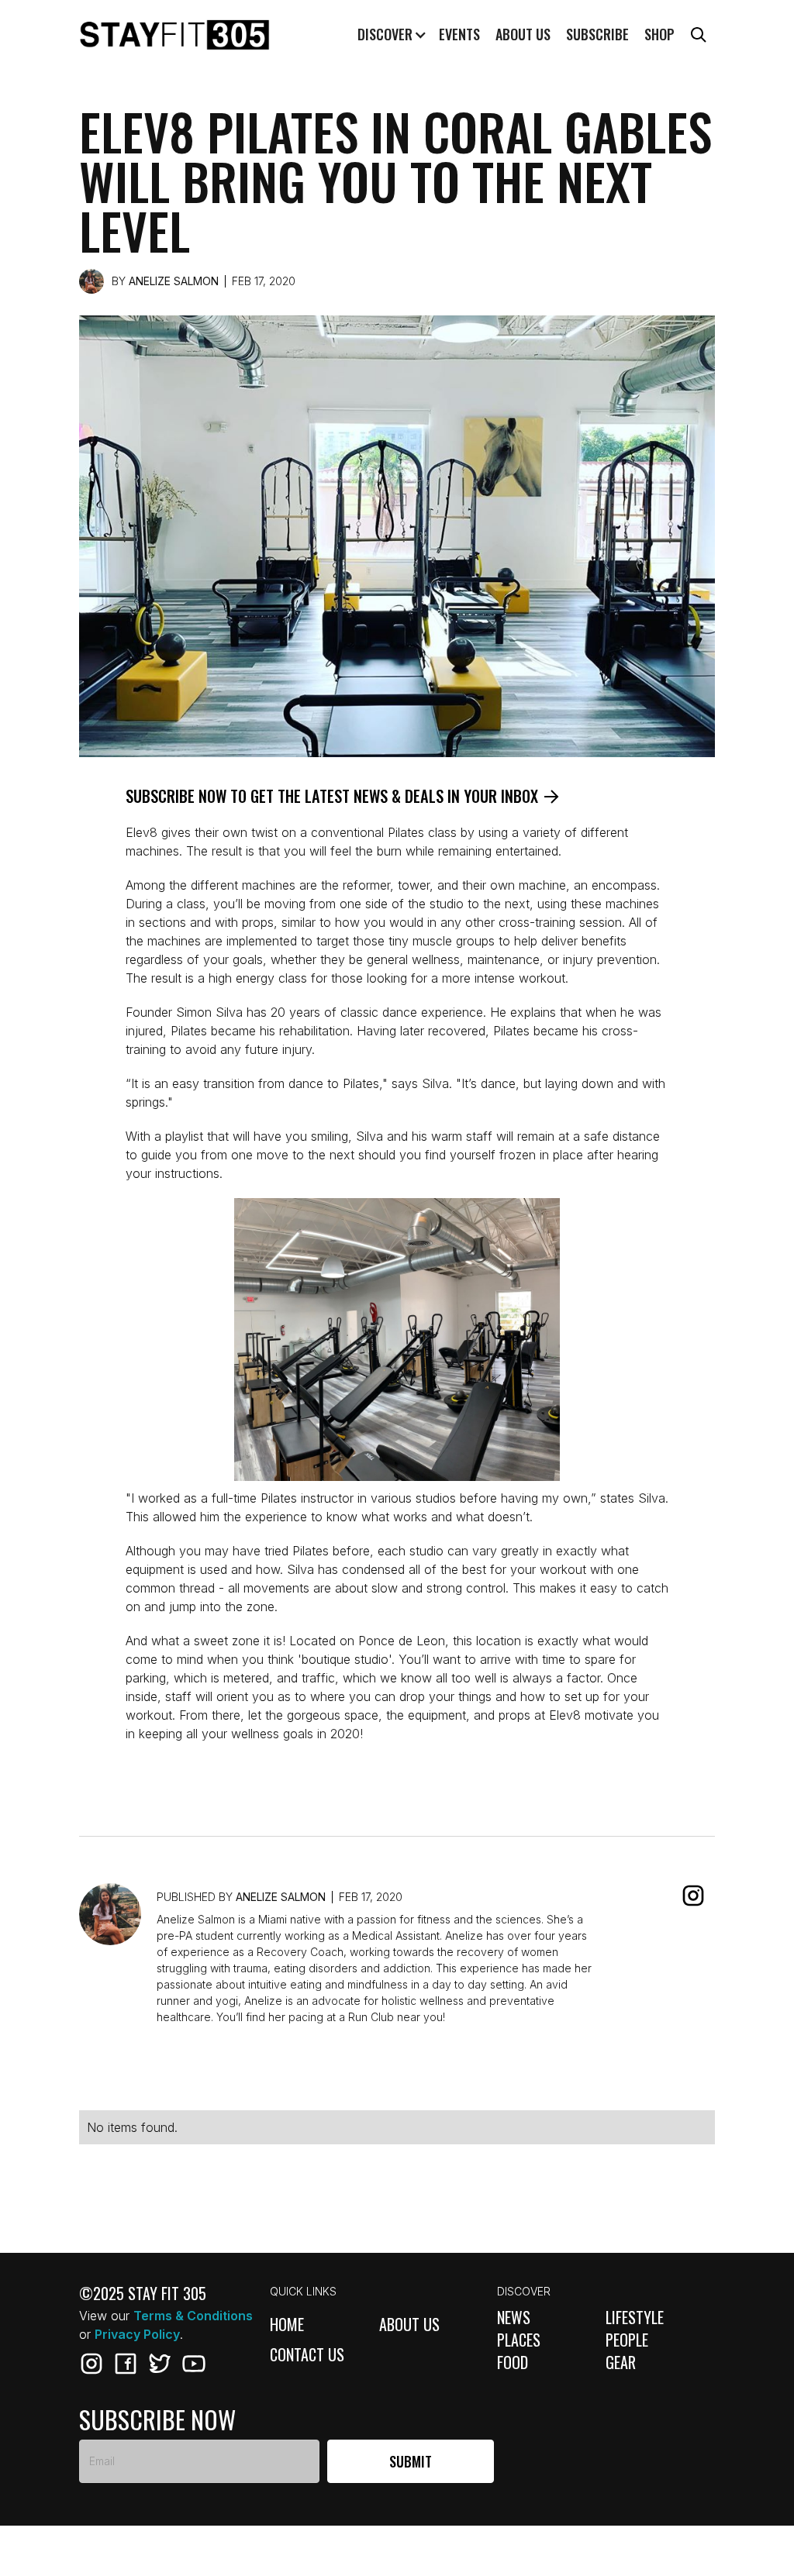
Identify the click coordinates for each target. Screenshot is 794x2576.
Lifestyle (635, 2318)
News (514, 2318)
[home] (174, 35)
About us (523, 34)
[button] (390, 35)
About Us (409, 2325)
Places (519, 2340)
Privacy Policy (137, 2334)
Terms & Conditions (193, 2316)
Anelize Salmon (174, 281)
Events (459, 34)
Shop (659, 34)
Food (513, 2362)
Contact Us (307, 2356)
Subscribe (597, 34)
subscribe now (157, 2419)
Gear (621, 2362)
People (627, 2340)
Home (287, 2325)
